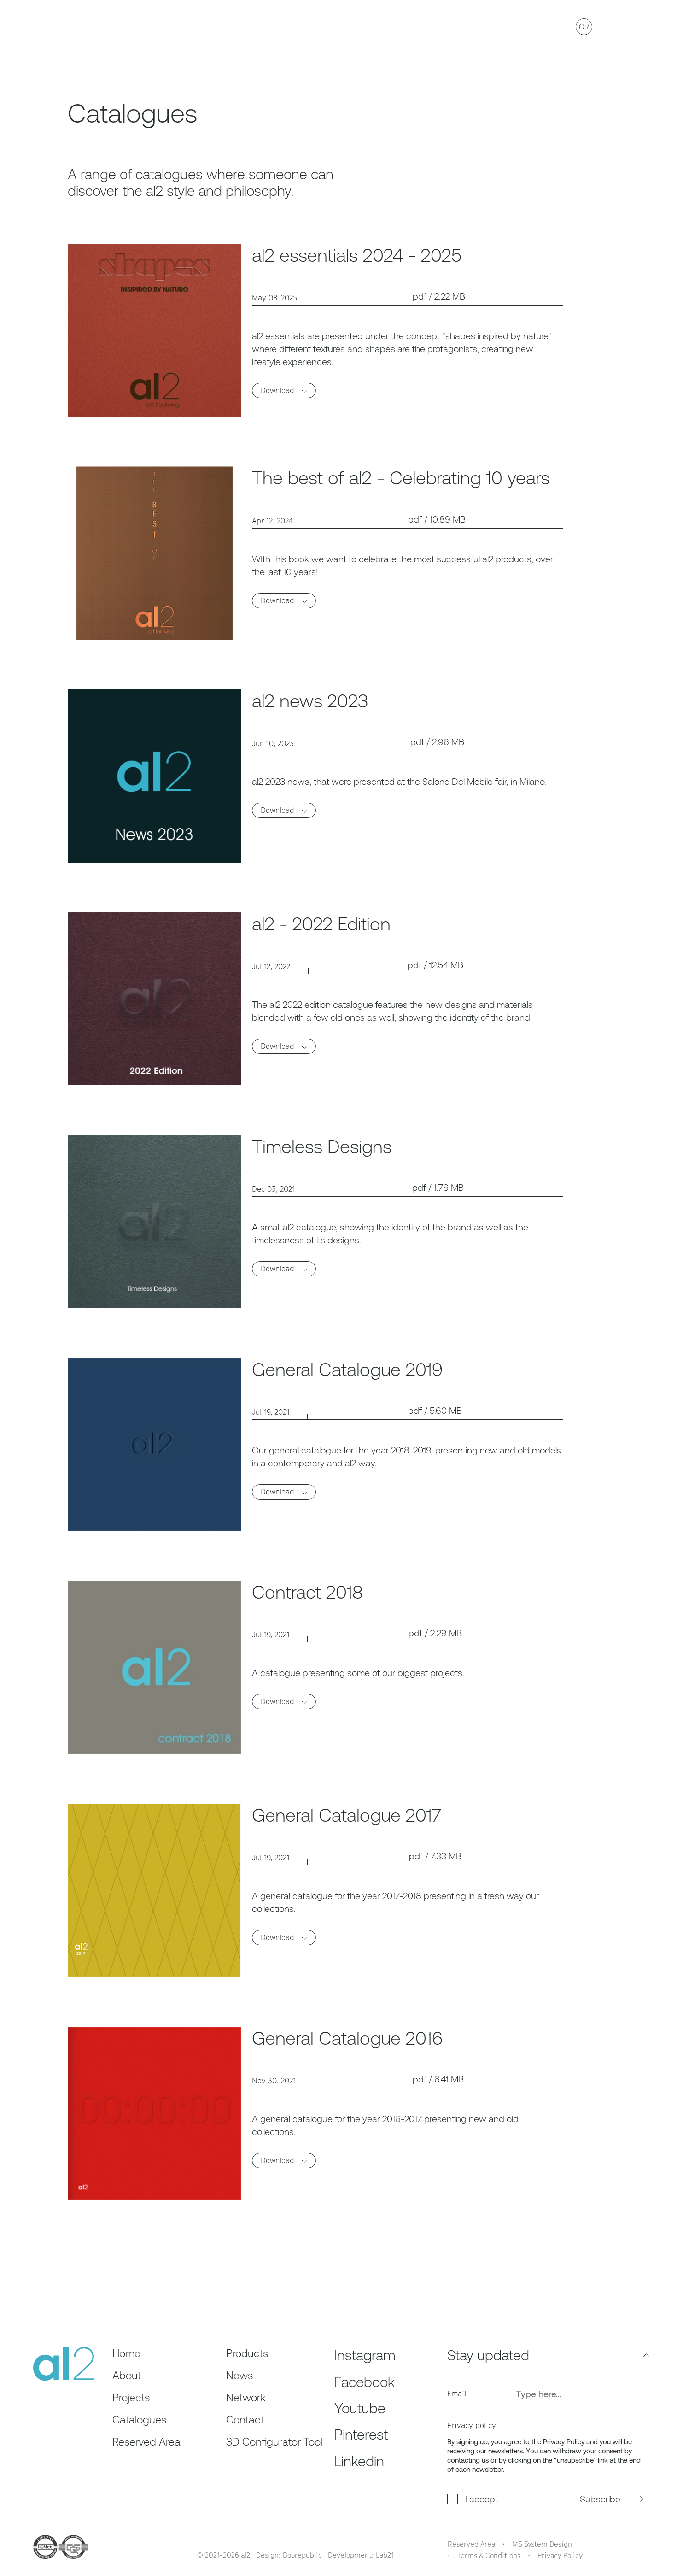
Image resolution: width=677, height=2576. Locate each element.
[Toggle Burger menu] (629, 27)
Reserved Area (146, 2442)
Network (246, 2397)
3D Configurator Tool (274, 2442)
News (239, 2375)
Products (247, 2353)
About (127, 2375)
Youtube (360, 2408)
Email (457, 2394)
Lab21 (385, 2555)
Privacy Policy (564, 2442)
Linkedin (359, 2461)
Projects (131, 2397)
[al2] (64, 26)
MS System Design (542, 2544)
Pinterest (361, 2434)
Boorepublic (302, 2555)
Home (126, 2353)
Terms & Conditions (489, 2555)
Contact (245, 2420)
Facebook (365, 2382)
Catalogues (139, 2420)
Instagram (365, 2355)
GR (584, 27)
